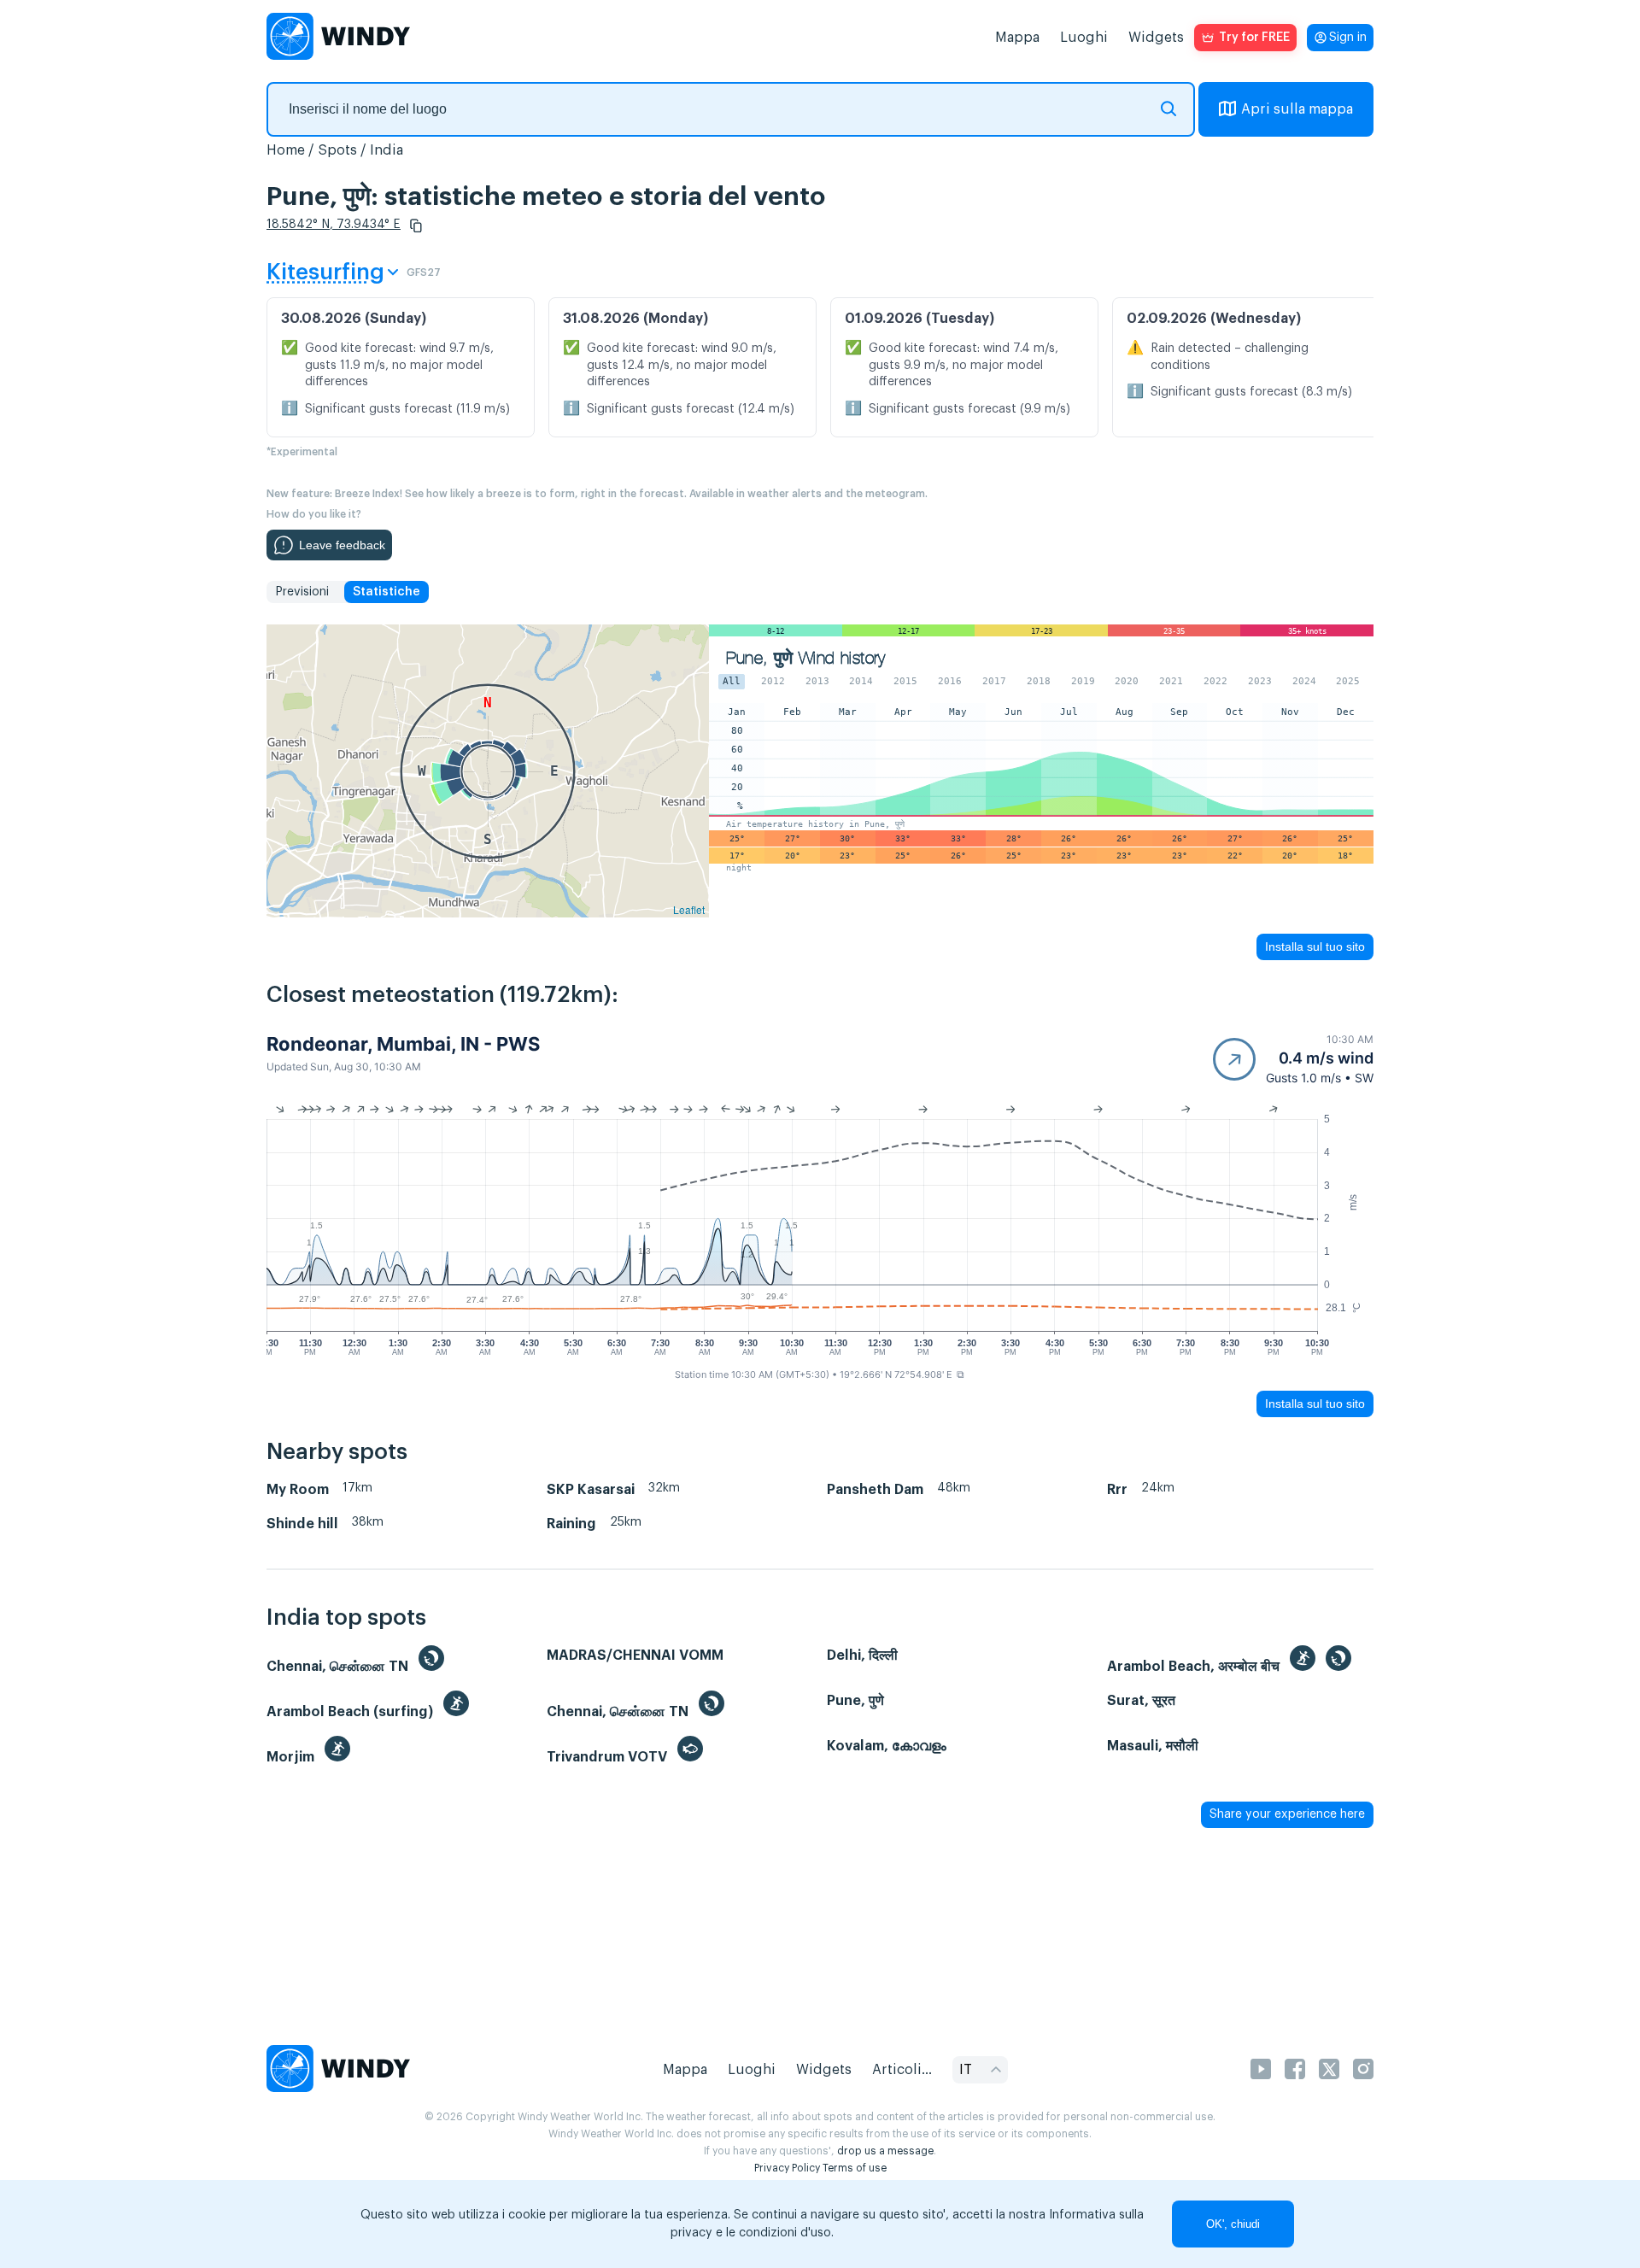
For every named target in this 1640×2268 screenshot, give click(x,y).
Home (286, 150)
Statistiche (387, 592)
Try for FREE (1254, 38)
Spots (337, 150)
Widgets (1156, 38)
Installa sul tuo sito (1315, 946)
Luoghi (1084, 38)
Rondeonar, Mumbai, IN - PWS (403, 1044)
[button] (416, 226)
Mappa (1017, 38)
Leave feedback (342, 545)
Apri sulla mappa (1297, 109)
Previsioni (302, 592)
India (387, 150)
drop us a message (885, 2151)
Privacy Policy (787, 2168)
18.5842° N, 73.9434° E (334, 225)
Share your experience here (1287, 1814)
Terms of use (855, 2168)
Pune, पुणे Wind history (805, 658)
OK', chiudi (1233, 2224)
